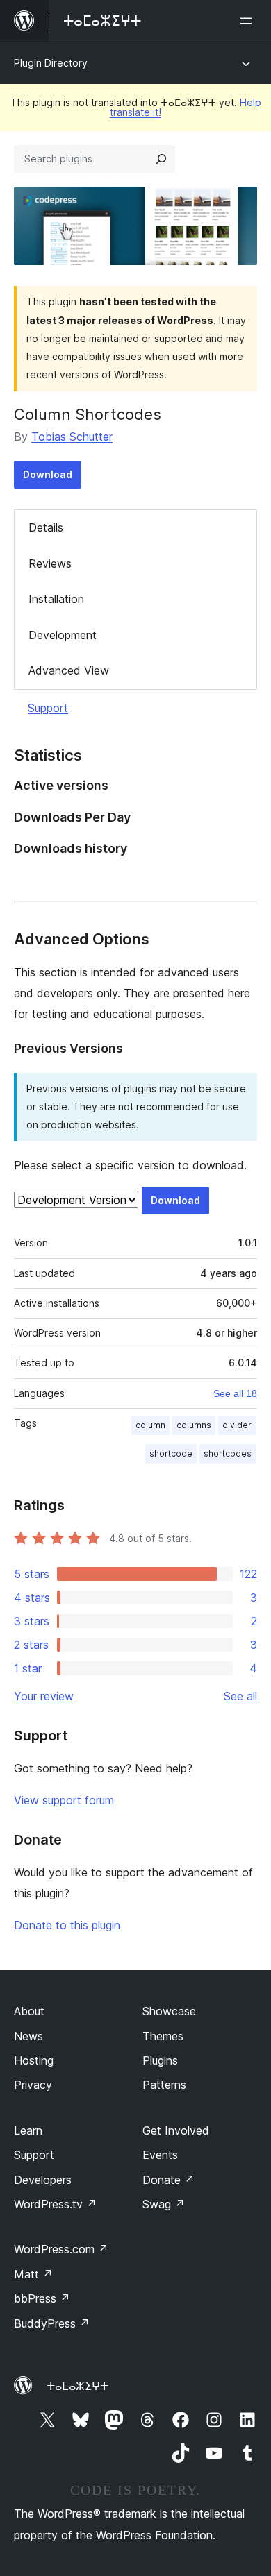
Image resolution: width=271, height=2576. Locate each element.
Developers (43, 2180)
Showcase (169, 2011)
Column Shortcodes (88, 414)
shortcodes (228, 1454)
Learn (28, 2130)
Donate (169, 2180)
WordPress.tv (55, 2204)
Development (63, 635)
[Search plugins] (161, 159)
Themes (163, 2036)
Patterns (164, 2085)
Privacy (33, 2085)
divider (237, 1425)
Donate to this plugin (67, 1925)
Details (46, 527)
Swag (164, 2204)
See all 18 (235, 1393)
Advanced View (69, 670)
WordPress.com (61, 2249)
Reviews (50, 563)
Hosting (34, 2060)
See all (240, 1696)
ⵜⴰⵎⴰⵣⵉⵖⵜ (77, 2386)
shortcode (171, 1454)
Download (48, 474)
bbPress (42, 2298)
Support (48, 708)
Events (160, 2155)
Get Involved (176, 2130)
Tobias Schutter (72, 437)
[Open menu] (249, 21)
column (150, 1425)
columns (194, 1425)
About (29, 2011)
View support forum (64, 1800)
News (28, 2036)
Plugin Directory (51, 63)
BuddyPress (52, 2323)
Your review (44, 1696)
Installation (56, 599)
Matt (33, 2274)
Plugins (160, 2060)
